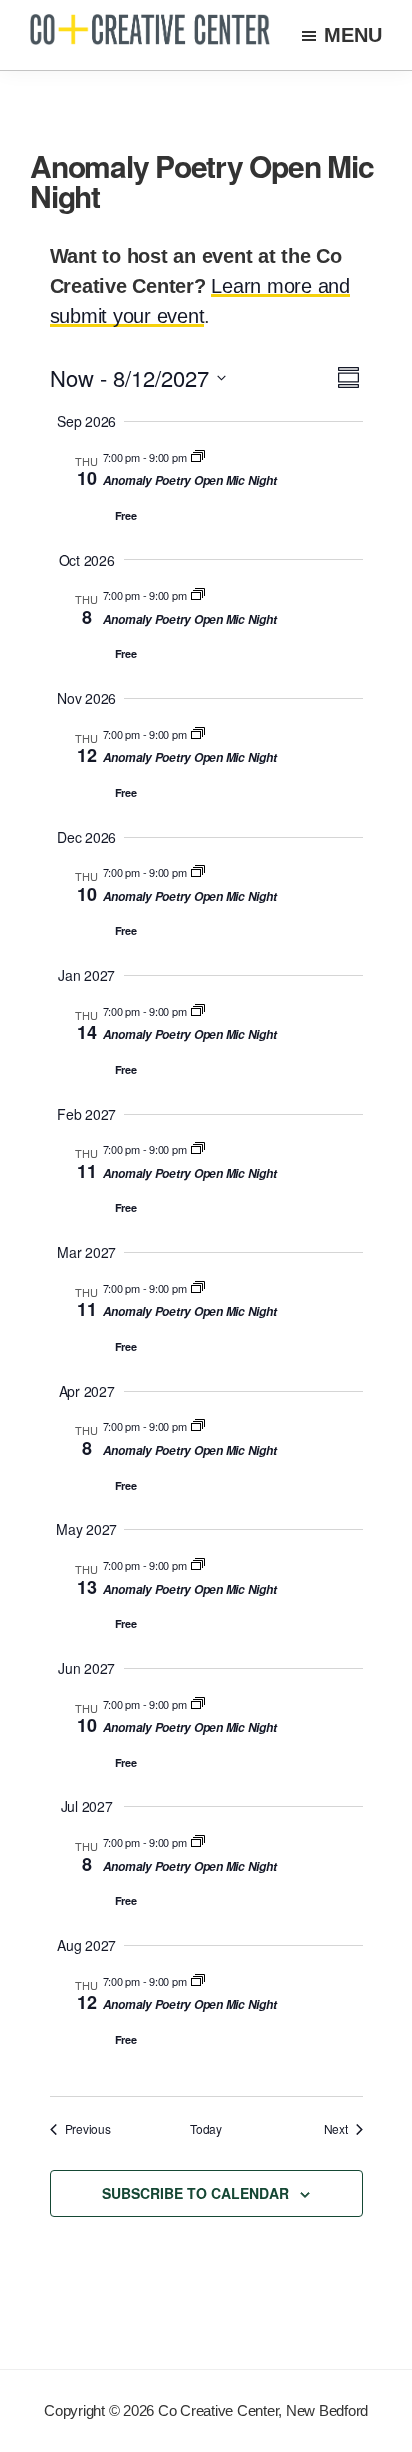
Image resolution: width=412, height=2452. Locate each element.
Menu (353, 35)
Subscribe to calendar (195, 2193)
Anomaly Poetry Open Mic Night (190, 480)
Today (206, 2129)
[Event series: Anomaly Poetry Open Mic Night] (198, 457)
